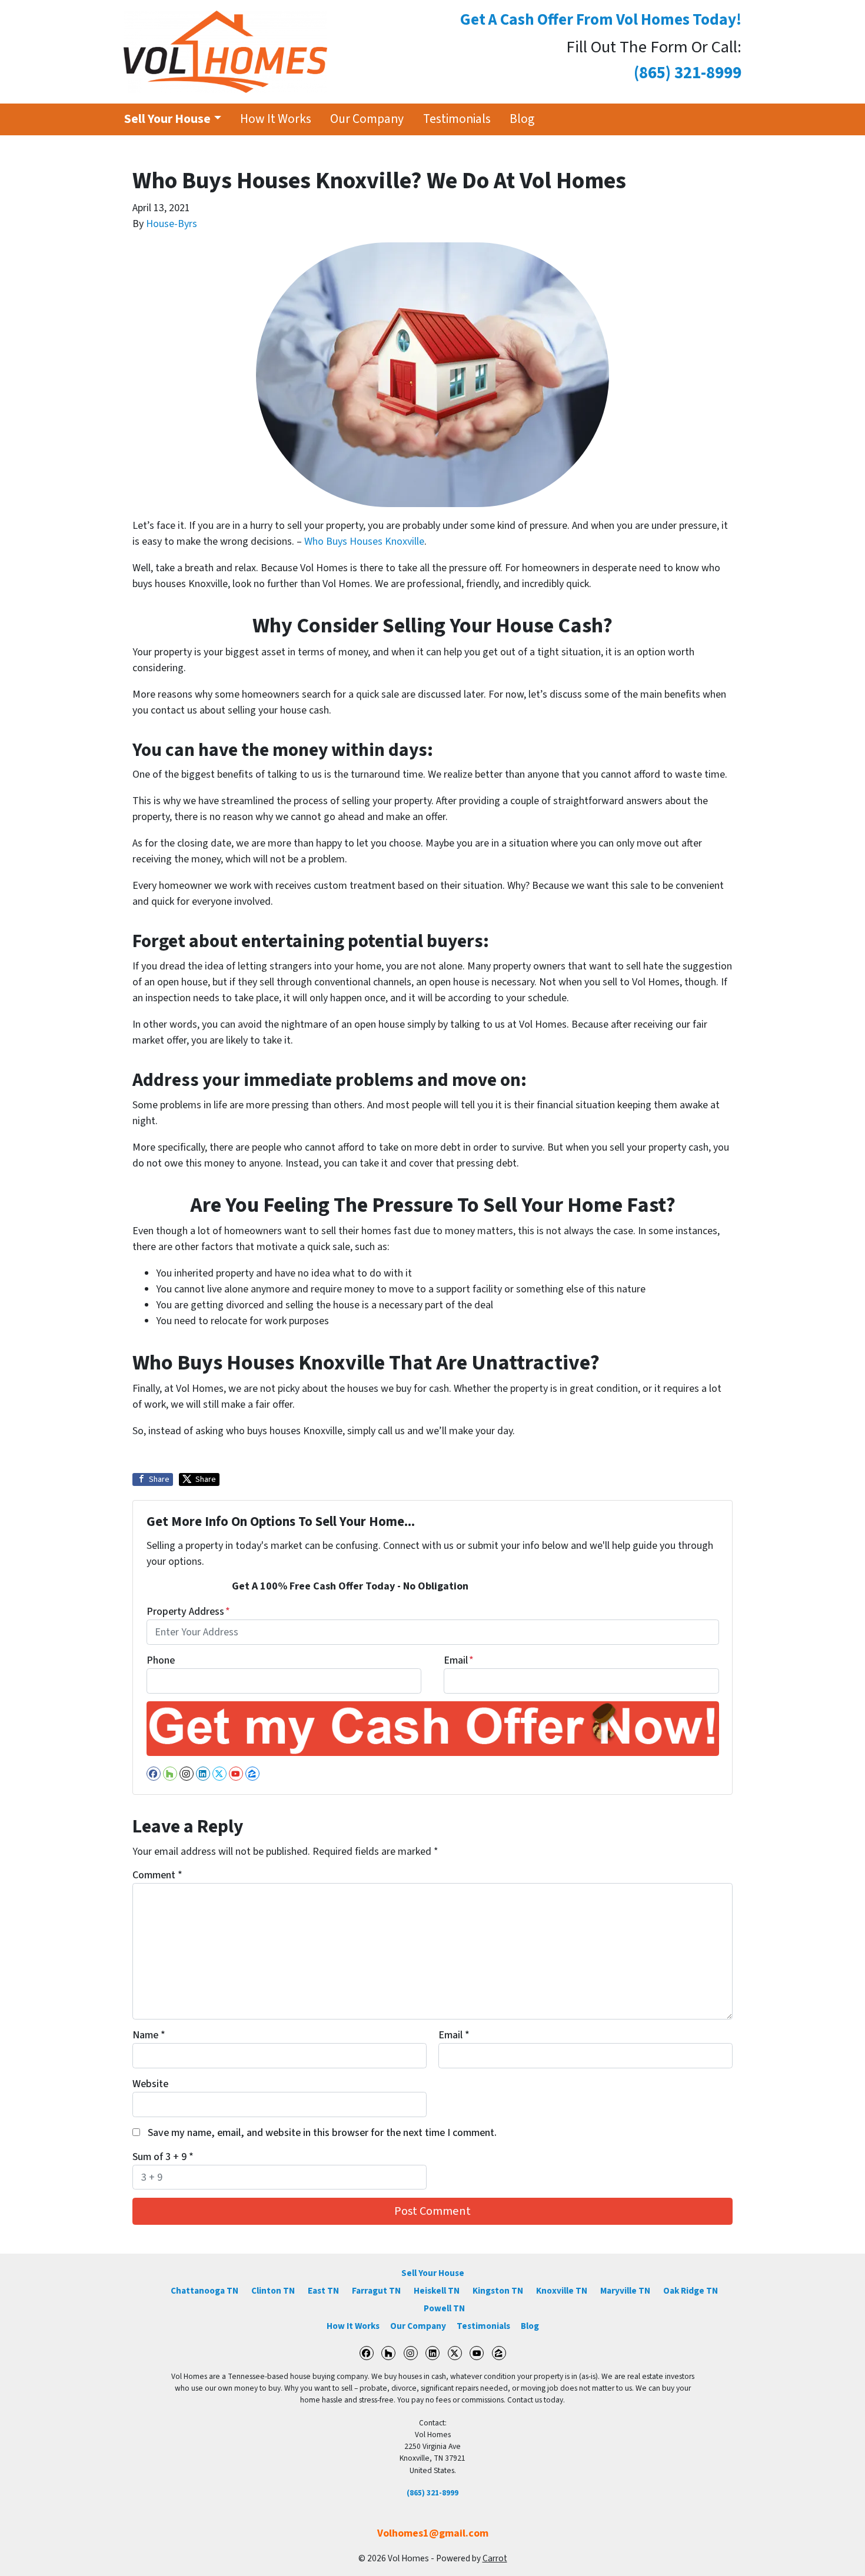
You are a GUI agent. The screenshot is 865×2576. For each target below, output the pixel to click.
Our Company (367, 119)
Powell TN (444, 2308)
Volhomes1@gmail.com (433, 2533)
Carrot (495, 2558)
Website (150, 2084)
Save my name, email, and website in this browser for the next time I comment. (322, 2133)
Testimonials (457, 119)
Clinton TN (273, 2291)
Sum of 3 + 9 (163, 2157)
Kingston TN (498, 2291)
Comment (157, 1875)
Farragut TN (376, 2291)
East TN (323, 2291)
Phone (161, 1660)
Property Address (188, 1612)
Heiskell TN (437, 2291)
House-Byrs (172, 224)
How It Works (276, 119)
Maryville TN (625, 2291)
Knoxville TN (562, 2291)
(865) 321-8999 (432, 2493)
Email (459, 1660)
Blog (522, 119)
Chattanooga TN (204, 2291)
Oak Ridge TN (691, 2291)
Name (149, 2035)
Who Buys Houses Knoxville (364, 541)
